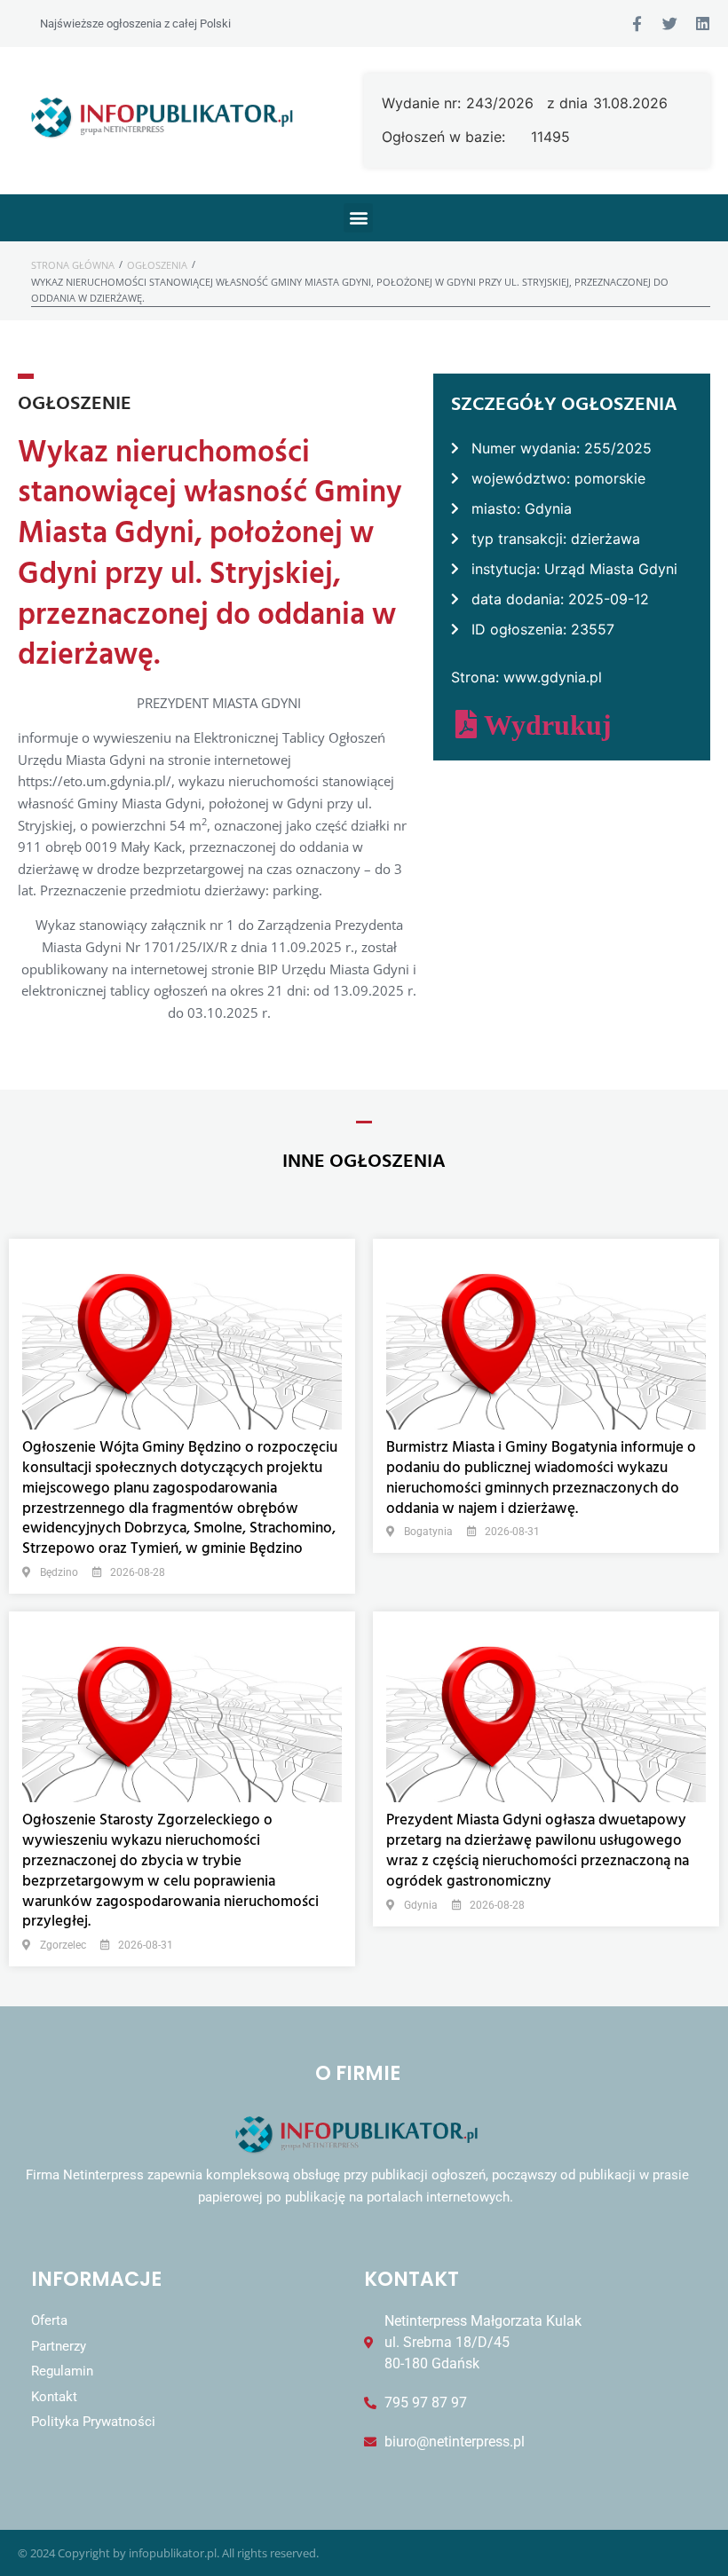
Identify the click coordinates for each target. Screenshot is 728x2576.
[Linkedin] (703, 24)
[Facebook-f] (637, 24)
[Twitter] (670, 24)
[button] (358, 218)
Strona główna (73, 265)
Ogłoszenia (157, 265)
